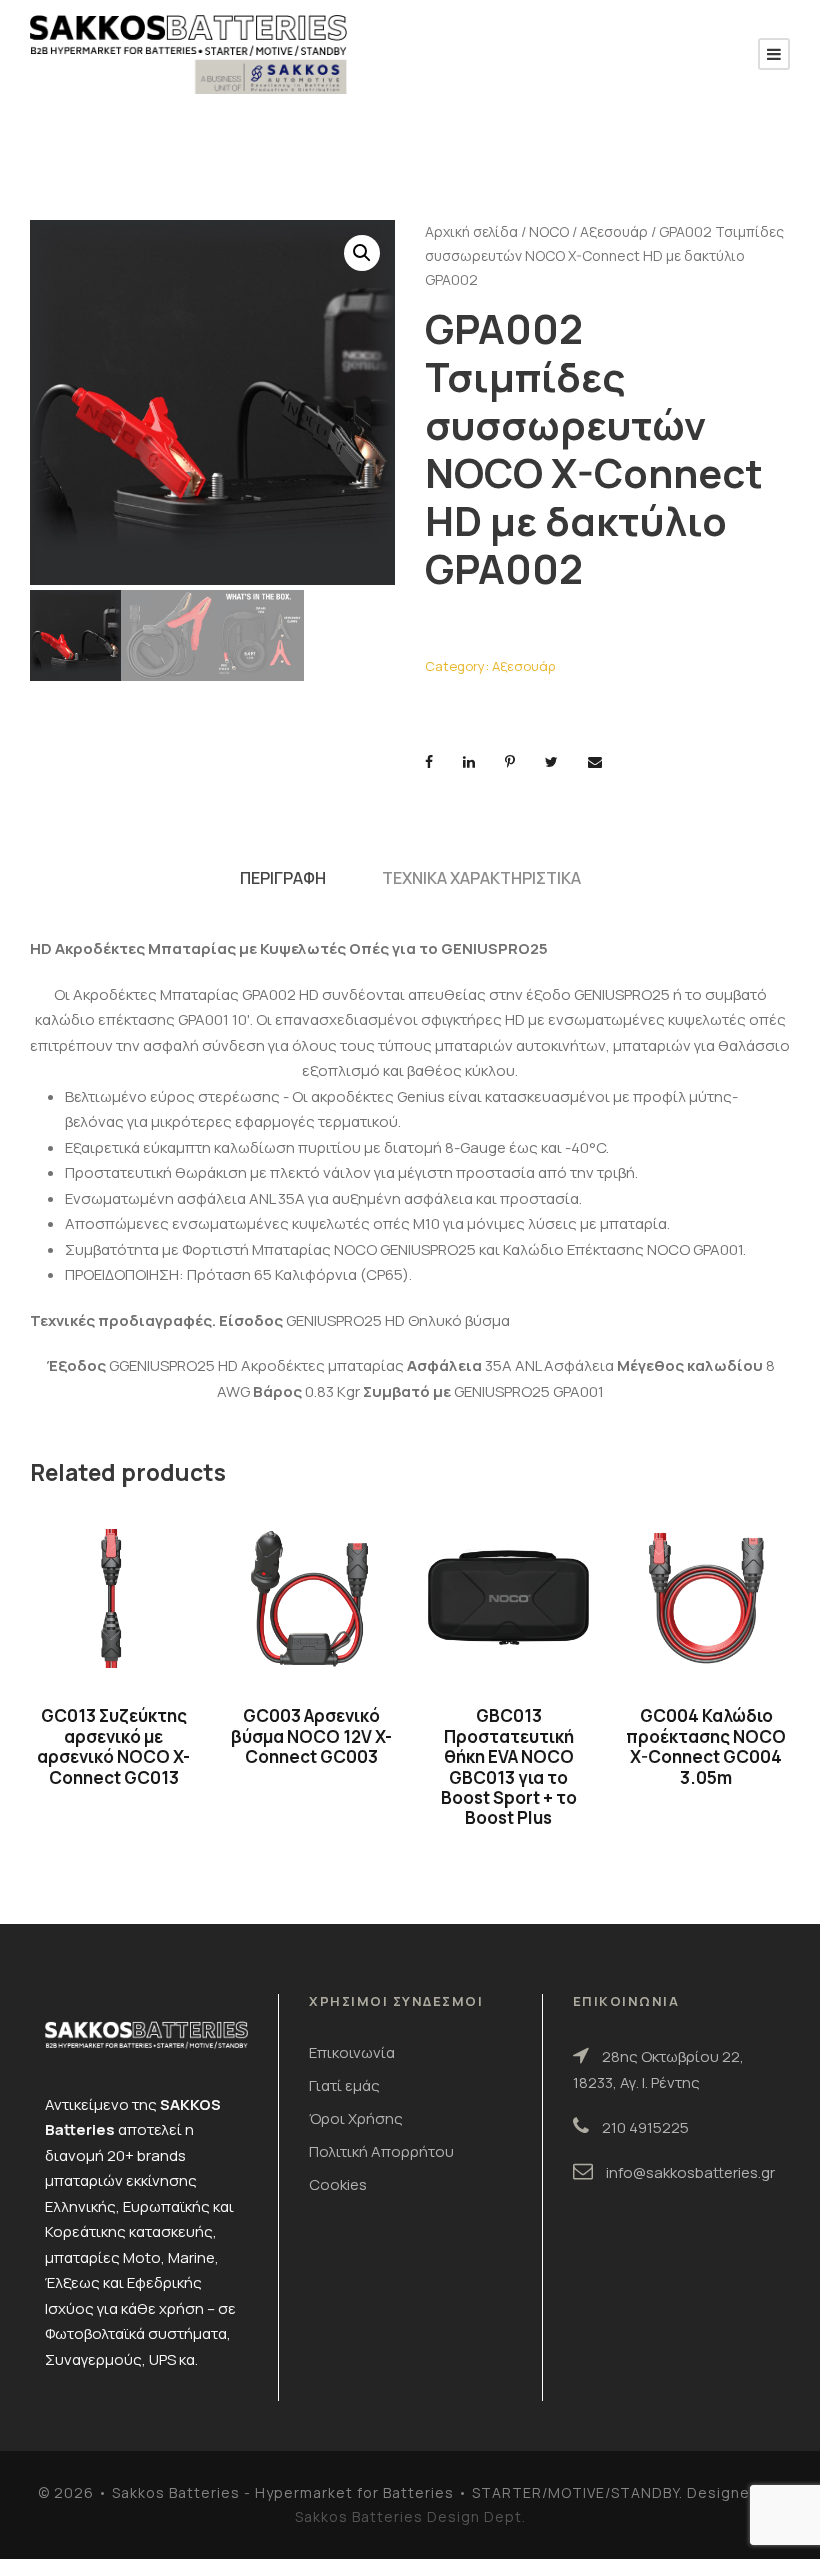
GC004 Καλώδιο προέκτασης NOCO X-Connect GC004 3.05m (706, 1746)
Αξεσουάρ (614, 231)
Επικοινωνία (352, 2052)
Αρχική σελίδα (471, 231)
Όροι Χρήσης (356, 2118)
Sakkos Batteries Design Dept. (410, 2516)
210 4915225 (645, 2127)
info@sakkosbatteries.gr (690, 2172)
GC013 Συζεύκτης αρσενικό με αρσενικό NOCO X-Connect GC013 (113, 1746)
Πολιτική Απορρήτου (381, 2151)
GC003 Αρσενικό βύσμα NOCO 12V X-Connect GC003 (311, 1736)
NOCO (549, 231)
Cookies (338, 2184)
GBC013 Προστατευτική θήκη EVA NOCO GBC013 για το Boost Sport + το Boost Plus (509, 1766)
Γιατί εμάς (344, 2085)
